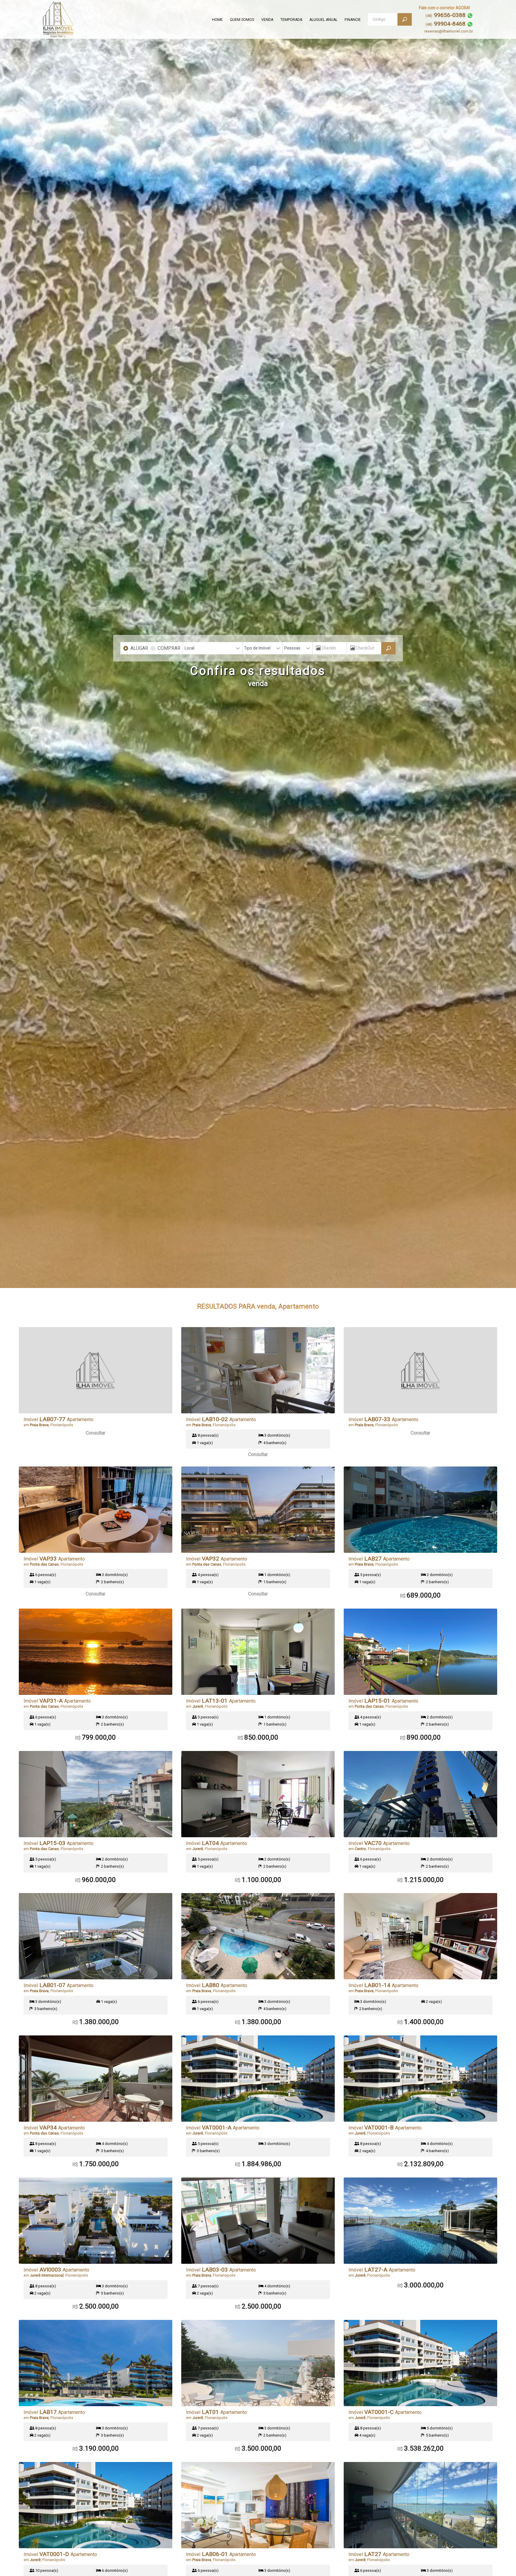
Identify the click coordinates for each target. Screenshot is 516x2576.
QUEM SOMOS (242, 20)
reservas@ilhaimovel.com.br (449, 31)
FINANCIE (353, 20)
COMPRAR (169, 648)
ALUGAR (139, 648)
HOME (217, 20)
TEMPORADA (291, 20)
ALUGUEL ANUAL (323, 20)
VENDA (267, 20)
